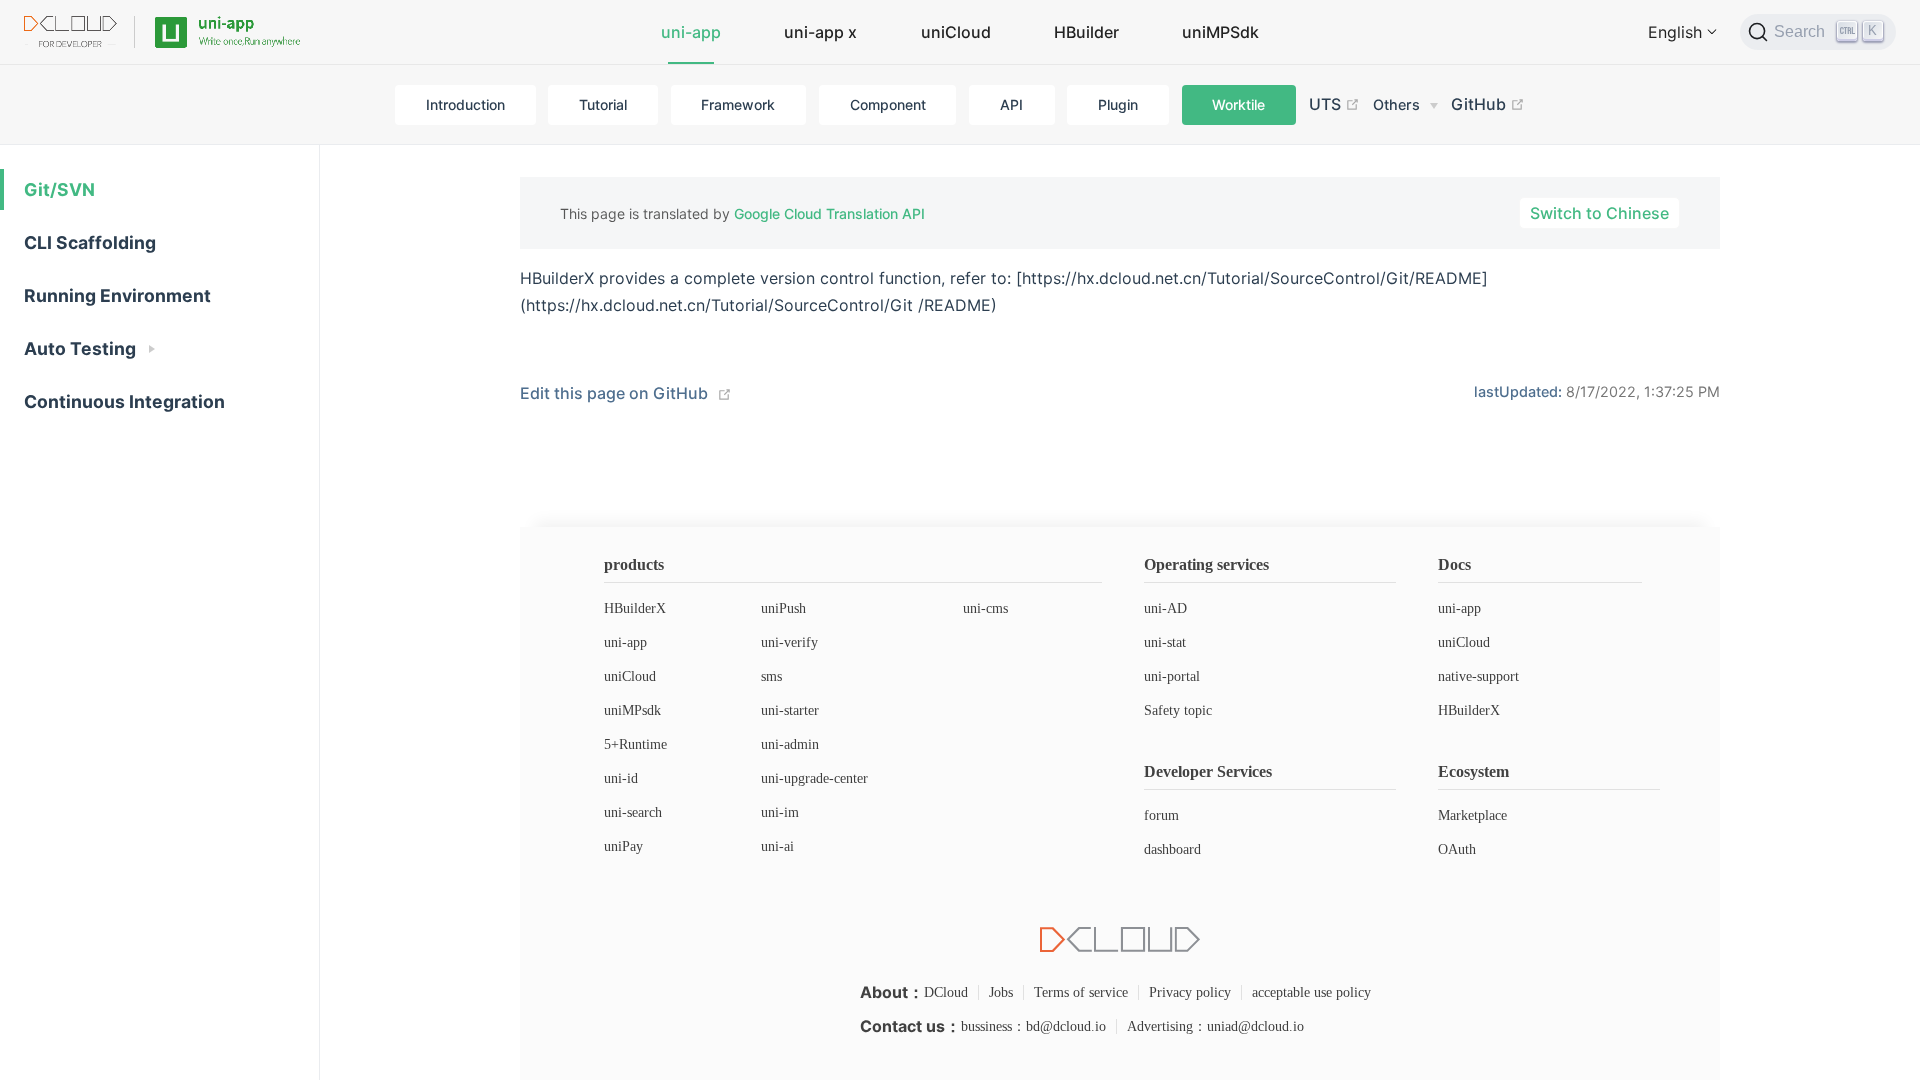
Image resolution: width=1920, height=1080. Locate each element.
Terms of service (1081, 992)
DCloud (946, 992)
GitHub (1480, 104)
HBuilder (1086, 32)
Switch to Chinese (1599, 213)
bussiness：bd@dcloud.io (1033, 1026)
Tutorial (603, 104)
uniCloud (956, 32)
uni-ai (777, 846)
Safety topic (1178, 710)
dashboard (1172, 849)
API (1011, 104)
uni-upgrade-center (814, 778)
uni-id (621, 778)
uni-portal (1172, 676)
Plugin (1118, 104)
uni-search (633, 812)
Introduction (465, 104)
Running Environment (117, 295)
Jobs (1001, 992)
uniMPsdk (632, 710)
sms (771, 676)
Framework (738, 104)
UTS (1327, 104)
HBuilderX (635, 608)
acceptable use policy (1311, 992)
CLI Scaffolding (90, 242)
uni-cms (985, 608)
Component (888, 104)
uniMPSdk (1220, 32)
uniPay (623, 846)
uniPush (783, 608)
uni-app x (820, 32)
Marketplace (1472, 815)
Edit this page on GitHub (614, 393)
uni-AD (1165, 608)
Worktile (1238, 104)
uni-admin (790, 744)
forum (1161, 815)
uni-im (780, 812)
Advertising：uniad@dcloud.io (1215, 1026)
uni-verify (789, 642)
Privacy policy (1190, 992)
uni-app (691, 32)
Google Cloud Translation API (829, 213)
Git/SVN (59, 189)
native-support (1478, 676)
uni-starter (790, 710)
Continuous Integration (124, 401)
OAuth (1457, 849)
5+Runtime (635, 744)
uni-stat (1165, 642)
